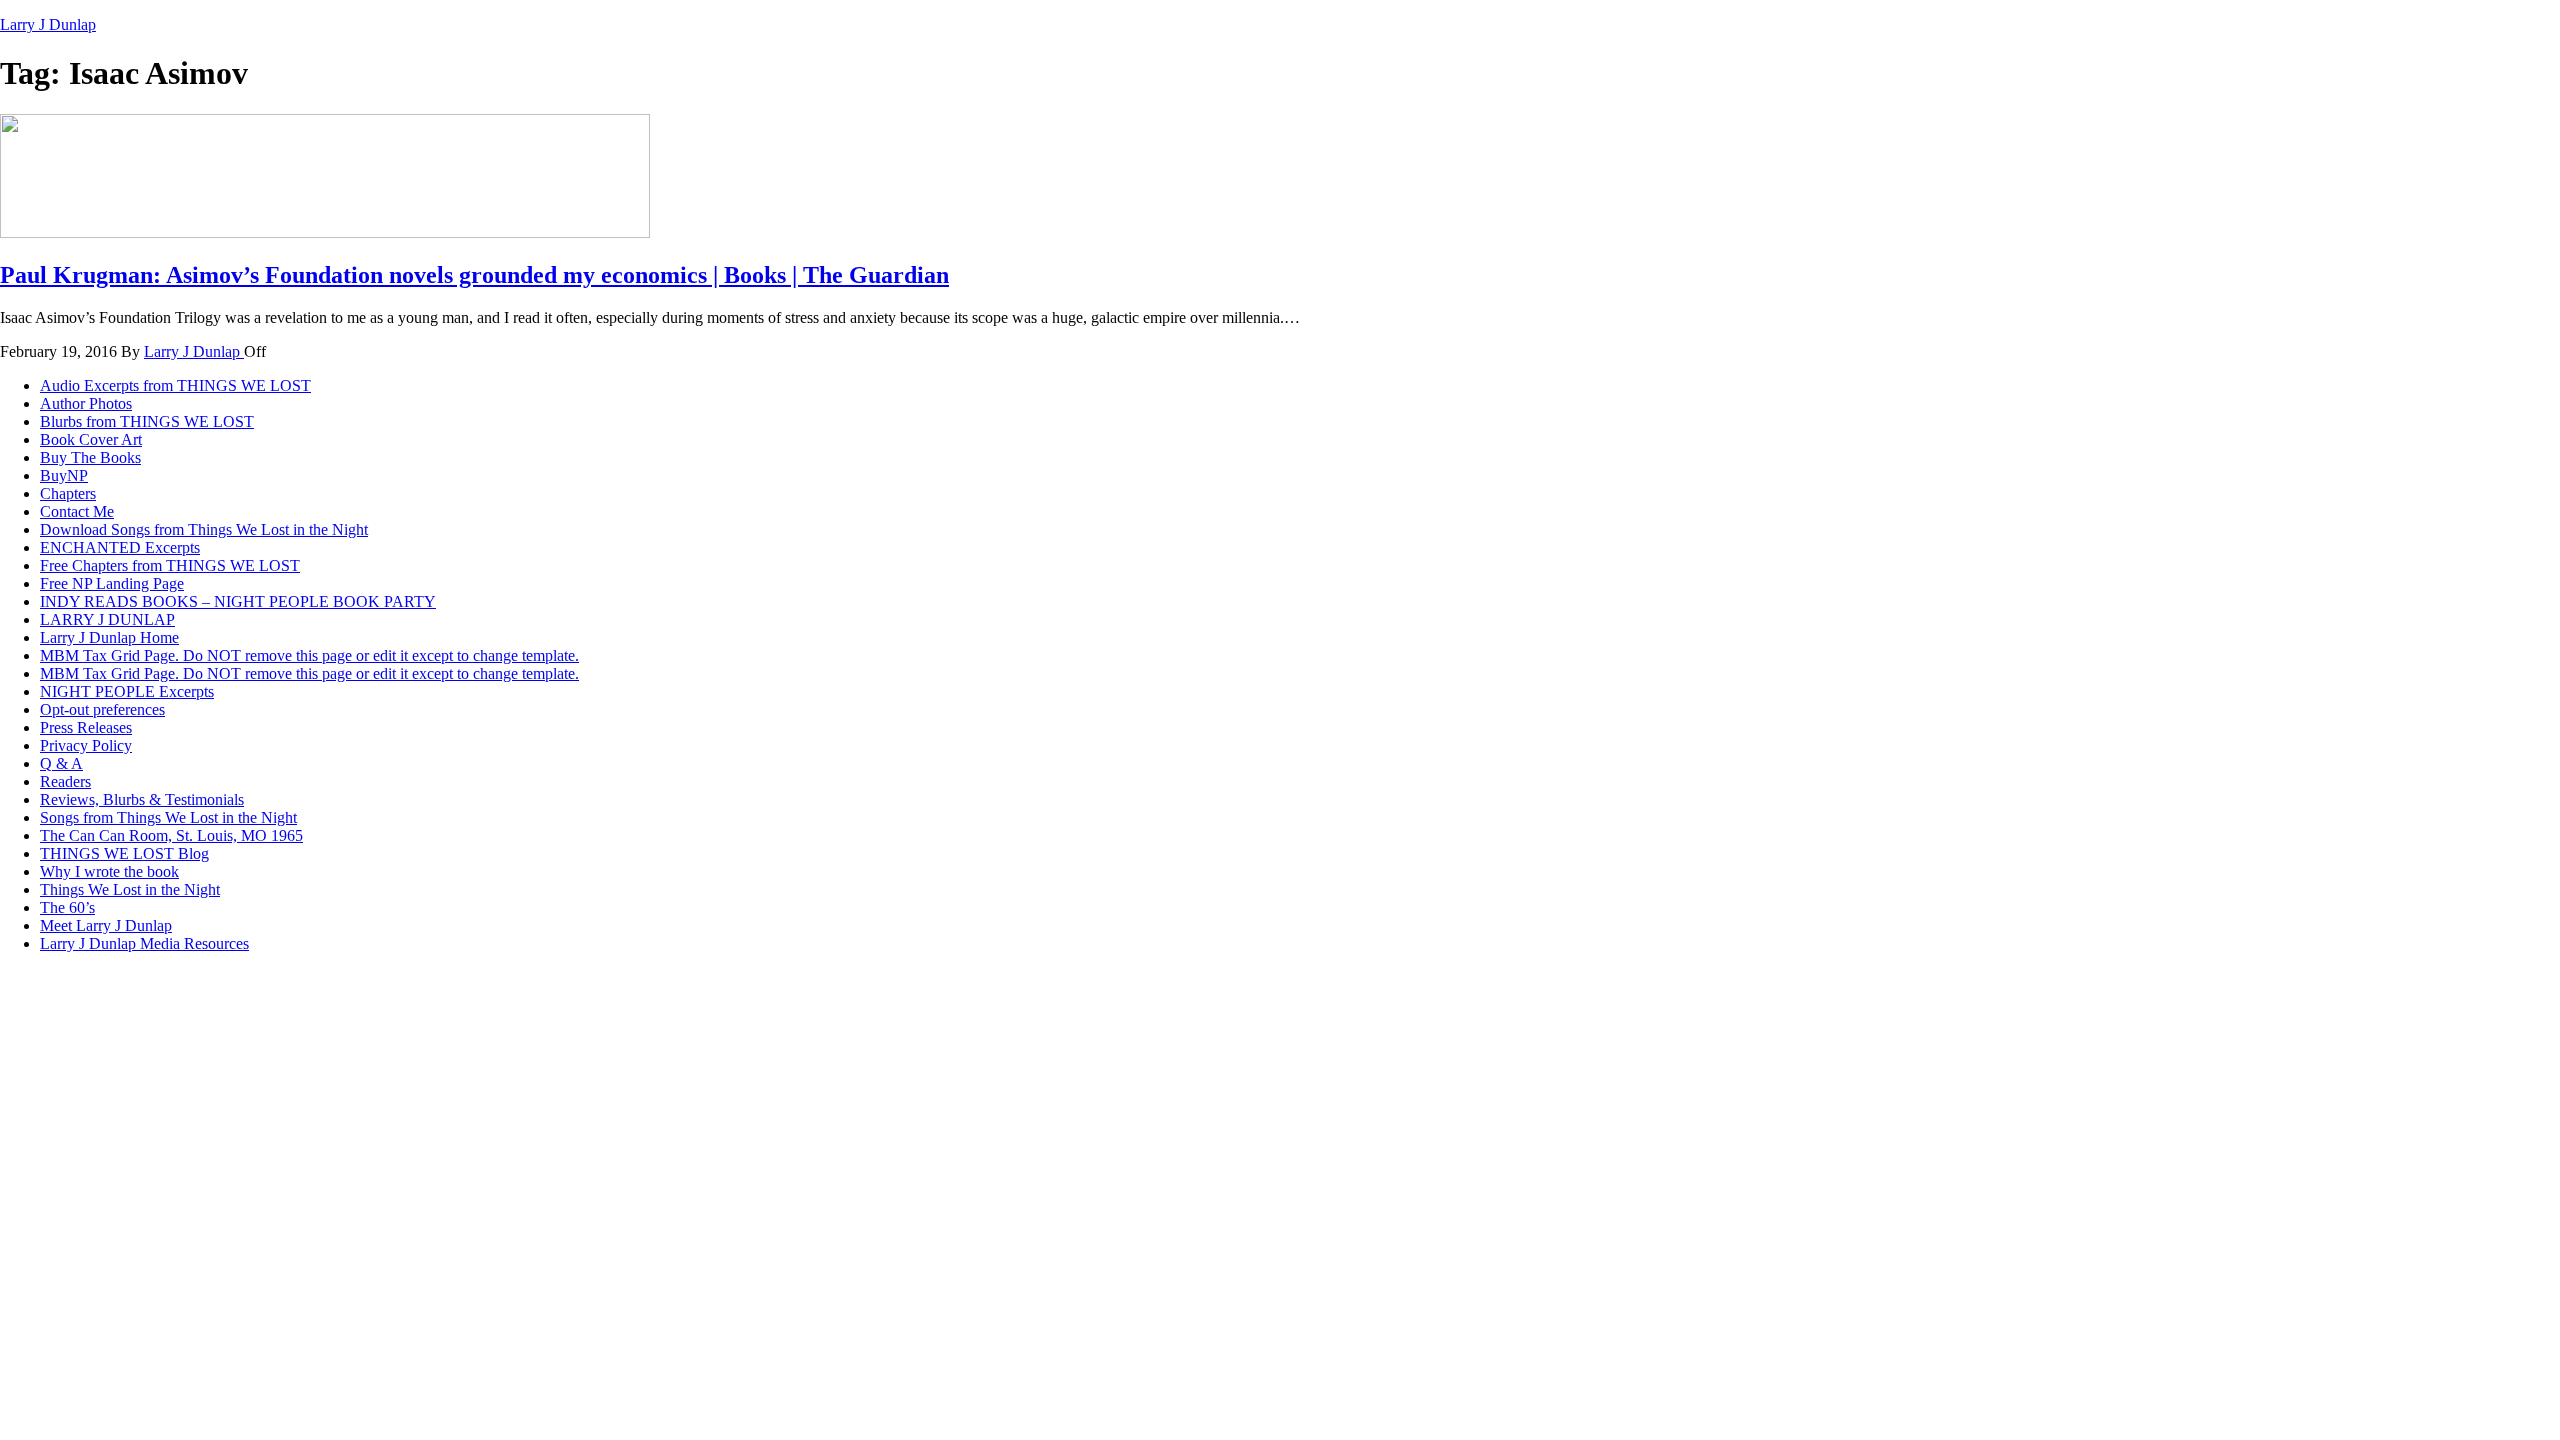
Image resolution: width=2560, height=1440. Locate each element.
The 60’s (67, 907)
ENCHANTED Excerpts (120, 547)
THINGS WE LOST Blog (124, 853)
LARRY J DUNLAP (107, 619)
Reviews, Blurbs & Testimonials (142, 799)
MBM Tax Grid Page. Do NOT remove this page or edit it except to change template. (309, 655)
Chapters (68, 493)
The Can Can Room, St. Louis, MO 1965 (171, 835)
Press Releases (86, 727)
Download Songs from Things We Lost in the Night (204, 529)
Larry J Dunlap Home (109, 637)
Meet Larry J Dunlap (106, 925)
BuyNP (64, 475)
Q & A (61, 763)
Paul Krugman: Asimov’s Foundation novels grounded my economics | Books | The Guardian (474, 275)
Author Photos (86, 403)
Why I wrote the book (109, 871)
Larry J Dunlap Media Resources (144, 943)
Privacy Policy (86, 745)
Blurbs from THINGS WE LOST (147, 421)
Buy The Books (90, 457)
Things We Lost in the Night (130, 889)
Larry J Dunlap (48, 24)
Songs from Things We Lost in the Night (168, 817)
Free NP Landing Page (112, 583)
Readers (65, 781)
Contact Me (77, 511)
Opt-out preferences (102, 709)
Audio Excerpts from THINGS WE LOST (175, 385)
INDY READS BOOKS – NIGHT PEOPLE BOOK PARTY (238, 601)
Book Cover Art (91, 439)
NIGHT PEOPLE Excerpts (127, 691)
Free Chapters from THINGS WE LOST (170, 565)
